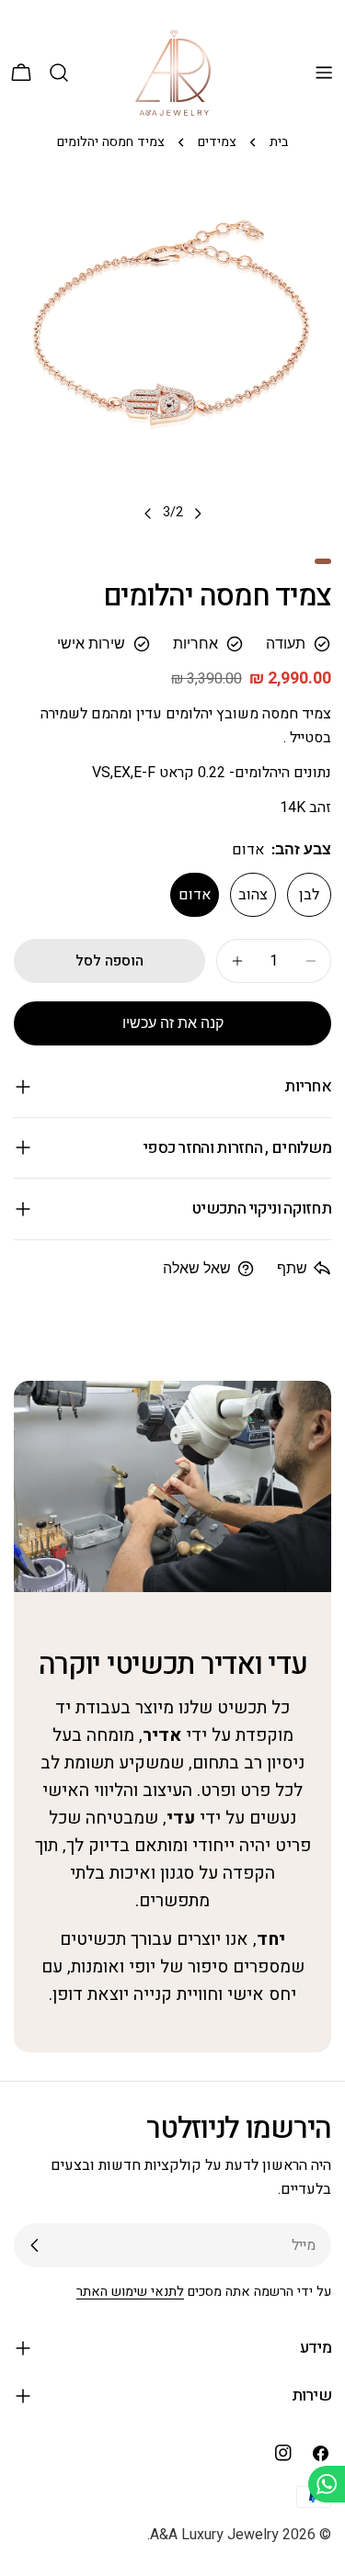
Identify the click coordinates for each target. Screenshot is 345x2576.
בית (279, 142)
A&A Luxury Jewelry (214, 2535)
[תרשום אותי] (35, 2245)
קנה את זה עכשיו (173, 1023)
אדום (195, 895)
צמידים (217, 142)
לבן (309, 895)
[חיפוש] (59, 73)
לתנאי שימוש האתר (130, 2292)
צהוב (253, 895)
